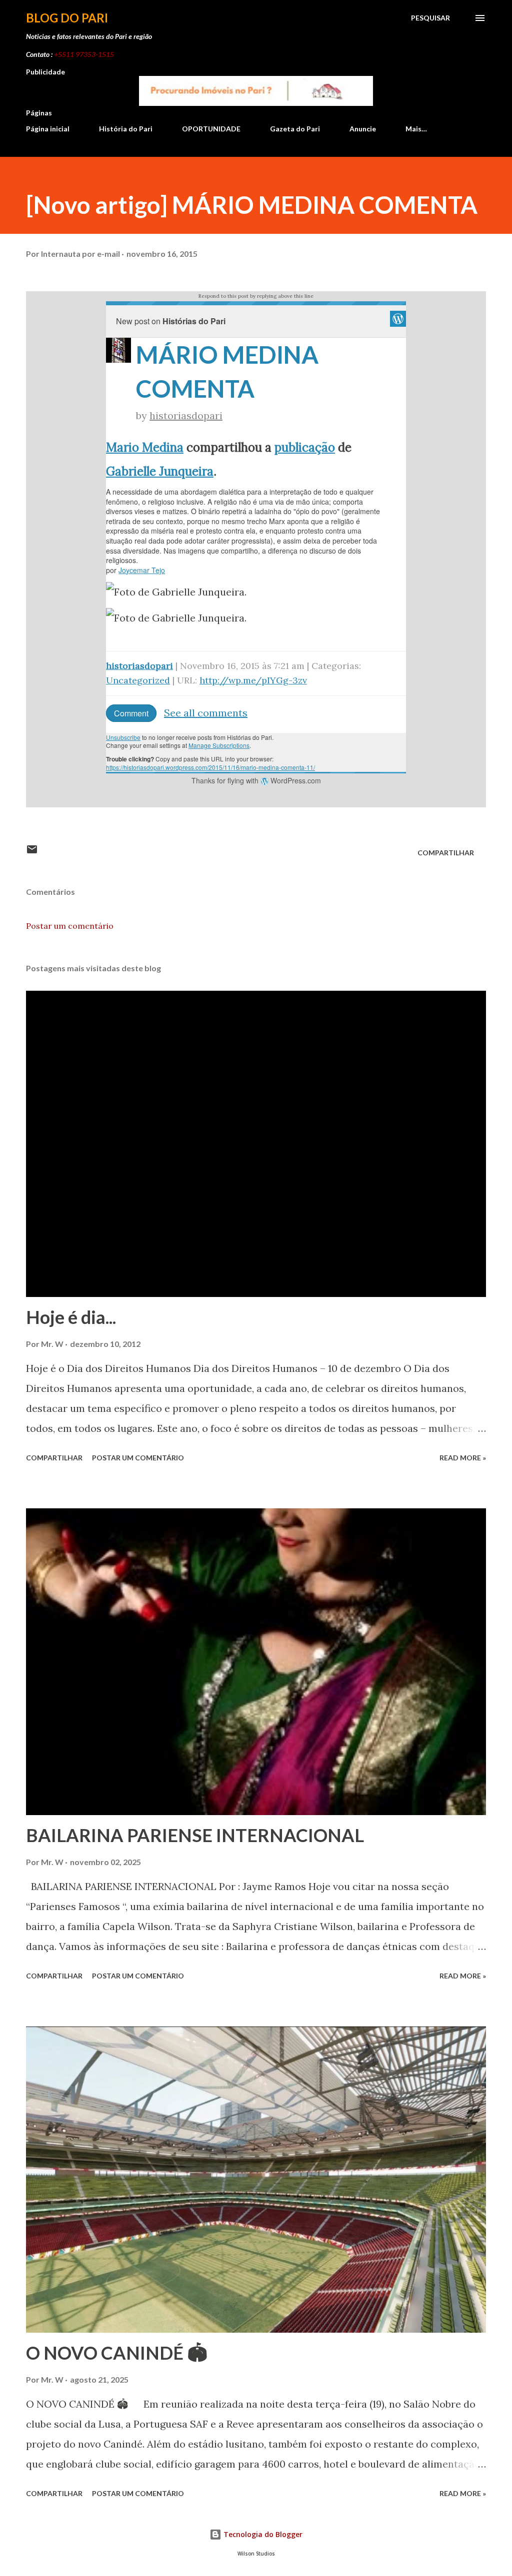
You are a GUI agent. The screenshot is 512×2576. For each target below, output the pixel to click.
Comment (131, 713)
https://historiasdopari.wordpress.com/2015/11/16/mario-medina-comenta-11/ (210, 767)
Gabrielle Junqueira (160, 471)
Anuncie (363, 129)
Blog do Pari (67, 18)
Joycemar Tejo (142, 570)
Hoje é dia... (71, 1317)
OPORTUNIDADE (211, 129)
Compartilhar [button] (446, 853)
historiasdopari (186, 415)
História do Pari (126, 129)
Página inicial (48, 129)
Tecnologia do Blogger (262, 2534)
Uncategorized (138, 680)
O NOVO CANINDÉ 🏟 (117, 2353)
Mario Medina (145, 447)
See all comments (206, 713)
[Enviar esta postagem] (32, 853)
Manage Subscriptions (219, 745)
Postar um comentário (70, 926)
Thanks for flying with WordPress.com (256, 780)
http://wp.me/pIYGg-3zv (253, 680)
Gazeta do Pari (295, 129)
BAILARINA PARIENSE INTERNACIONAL (195, 1835)
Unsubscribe (123, 737)
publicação (305, 447)
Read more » (463, 1458)
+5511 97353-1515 (84, 54)
